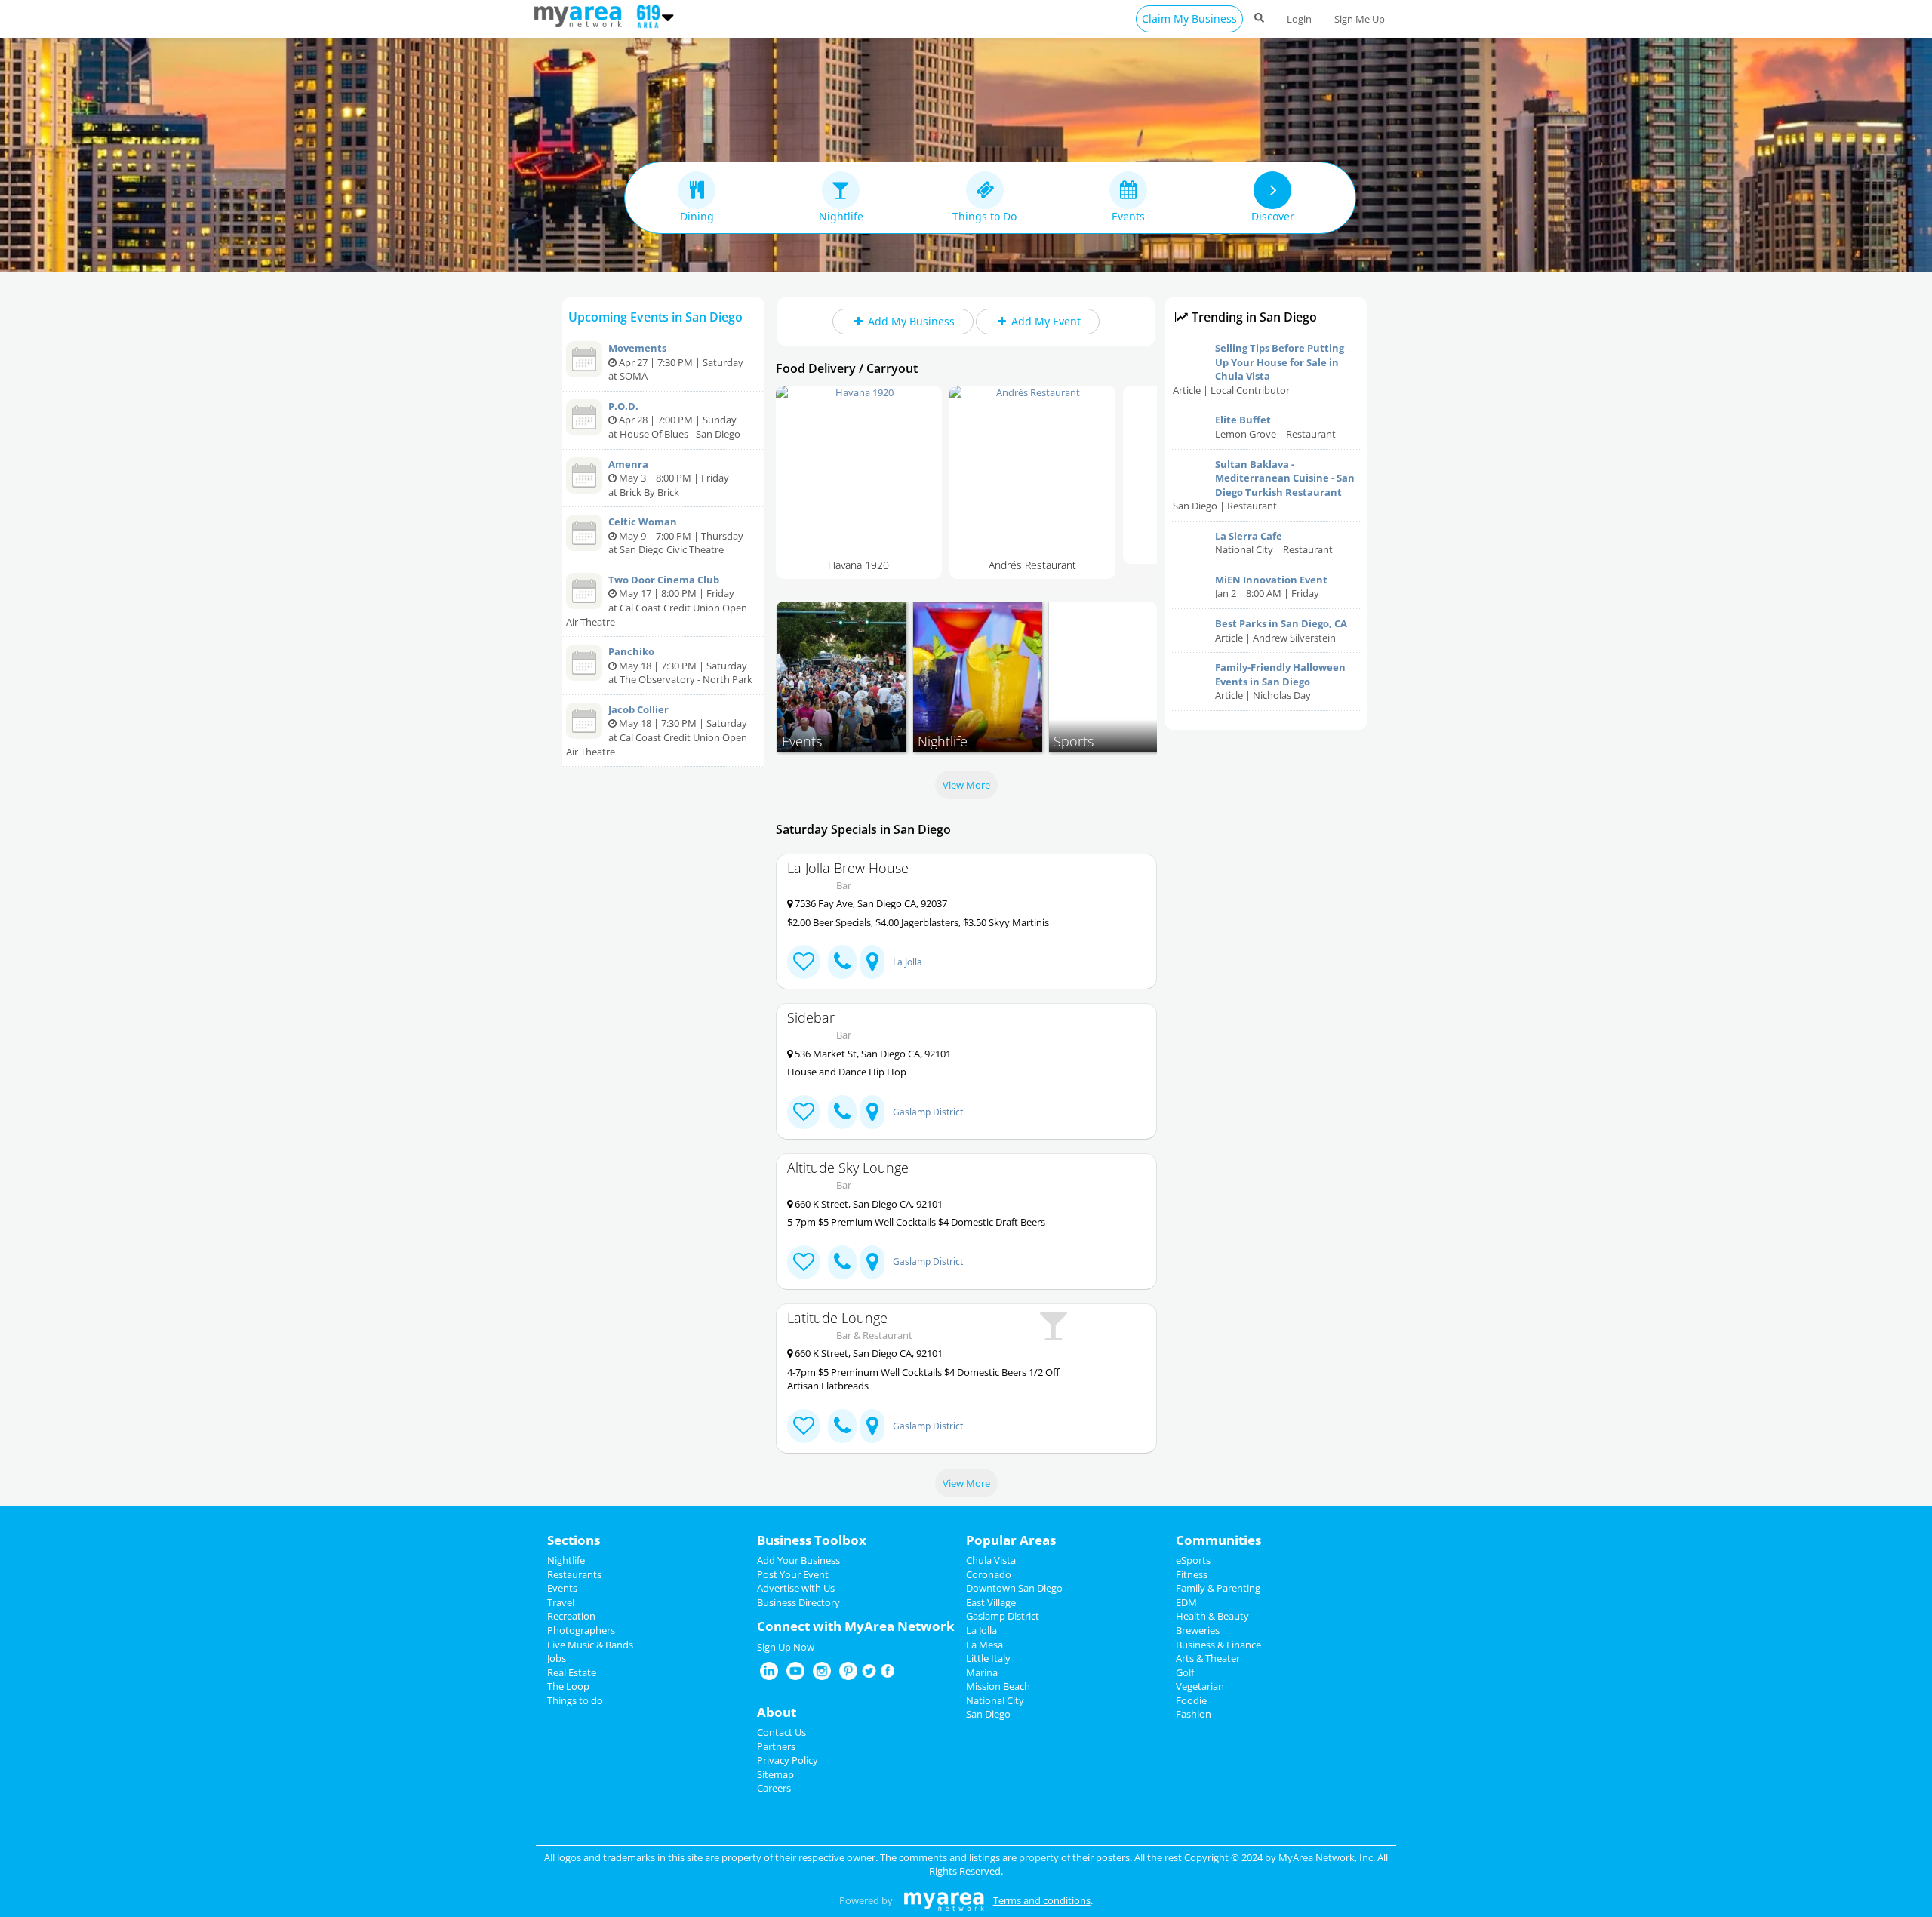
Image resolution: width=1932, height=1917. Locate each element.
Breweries (1198, 1630)
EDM (1186, 1602)
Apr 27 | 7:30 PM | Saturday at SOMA (676, 362)
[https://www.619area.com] (581, 15)
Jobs (557, 1658)
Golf (1185, 1672)
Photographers (581, 1630)
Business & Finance (1218, 1645)
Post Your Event (793, 1574)
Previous (753, 486)
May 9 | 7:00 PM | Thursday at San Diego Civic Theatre (676, 535)
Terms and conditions (1042, 1900)
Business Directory (798, 1602)
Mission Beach (998, 1686)
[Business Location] (872, 962)
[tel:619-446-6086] (842, 1262)
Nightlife (566, 1560)
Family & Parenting (1218, 1588)
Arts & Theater (1208, 1658)
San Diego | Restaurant (1264, 485)
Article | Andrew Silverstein (1281, 631)
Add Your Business (798, 1560)
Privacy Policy (788, 1760)
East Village (991, 1602)
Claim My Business (1189, 18)
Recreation (571, 1616)
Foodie (1191, 1700)
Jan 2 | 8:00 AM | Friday (1271, 587)
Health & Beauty (1212, 1616)
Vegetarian (1200, 1686)
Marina (982, 1672)
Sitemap (775, 1774)
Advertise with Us (796, 1588)
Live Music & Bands (590, 1645)
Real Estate (572, 1672)
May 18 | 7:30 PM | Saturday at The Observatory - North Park (680, 665)
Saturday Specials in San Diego (863, 829)
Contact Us (781, 1732)
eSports (1193, 1560)
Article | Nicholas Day (1280, 681)
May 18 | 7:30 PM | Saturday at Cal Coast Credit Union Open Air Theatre (657, 731)
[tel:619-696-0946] (842, 1112)
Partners (776, 1746)
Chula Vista (991, 1560)
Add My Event (1049, 321)
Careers (774, 1788)
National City (995, 1700)
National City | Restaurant (1274, 543)
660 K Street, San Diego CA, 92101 (868, 1204)
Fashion (1194, 1714)
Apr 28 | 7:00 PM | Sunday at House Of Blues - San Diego (674, 420)
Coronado (989, 1574)
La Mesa (984, 1645)
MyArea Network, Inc (1326, 1857)
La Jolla (908, 962)
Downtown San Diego (1014, 1588)
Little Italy (988, 1658)
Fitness (1192, 1574)
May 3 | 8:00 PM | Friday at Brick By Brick (669, 478)
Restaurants (574, 1574)
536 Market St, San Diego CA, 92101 (872, 1054)
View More (966, 785)
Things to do (575, 1700)
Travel (561, 1602)
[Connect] (804, 962)
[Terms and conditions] (944, 1900)
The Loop (568, 1686)
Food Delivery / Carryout (847, 368)
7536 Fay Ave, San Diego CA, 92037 (870, 903)
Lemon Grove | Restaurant (1275, 427)
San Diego (988, 1714)
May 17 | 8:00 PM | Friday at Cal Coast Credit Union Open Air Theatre (657, 601)
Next (1180, 486)
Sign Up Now (786, 1647)
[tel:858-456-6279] (842, 962)
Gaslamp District (928, 1112)
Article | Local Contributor (1258, 369)
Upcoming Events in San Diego (655, 317)
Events (562, 1588)
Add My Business (914, 321)
